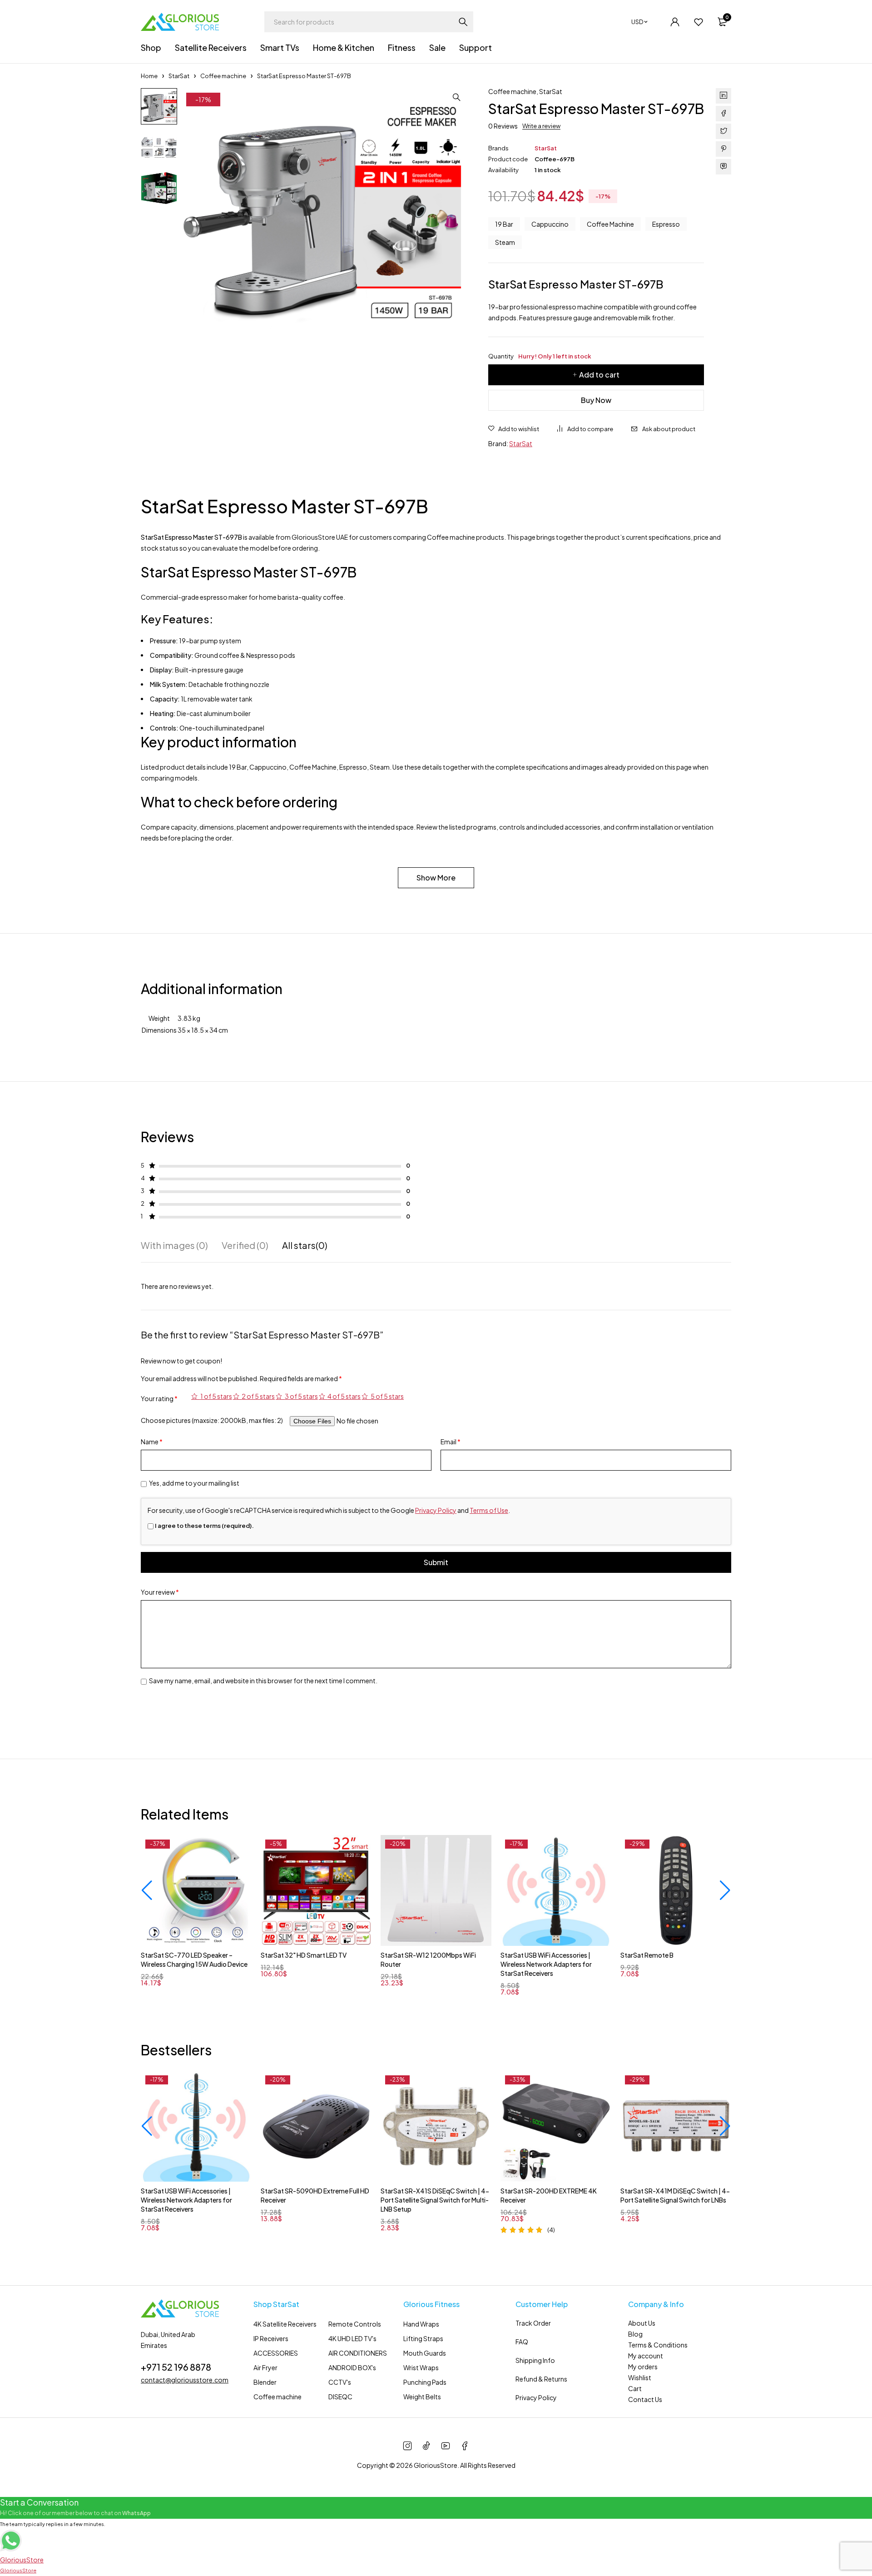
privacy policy (450, 1360)
